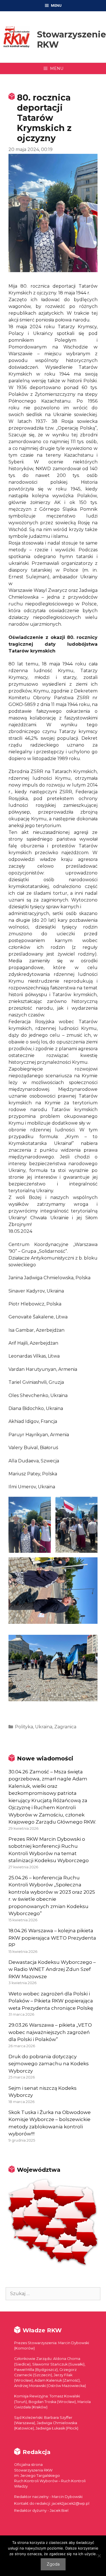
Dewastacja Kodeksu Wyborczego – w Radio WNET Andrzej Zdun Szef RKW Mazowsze (52, 1969)
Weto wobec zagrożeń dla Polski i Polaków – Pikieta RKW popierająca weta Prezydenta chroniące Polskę (51, 2001)
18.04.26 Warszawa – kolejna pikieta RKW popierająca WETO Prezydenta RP (52, 1938)
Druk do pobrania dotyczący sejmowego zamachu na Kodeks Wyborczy (49, 2064)
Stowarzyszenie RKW (72, 40)
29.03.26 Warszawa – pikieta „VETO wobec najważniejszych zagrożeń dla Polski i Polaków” (50, 2032)
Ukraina (44, 1727)
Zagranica (65, 1727)
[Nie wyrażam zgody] (99, 2556)
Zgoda (53, 2564)
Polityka (24, 1727)
